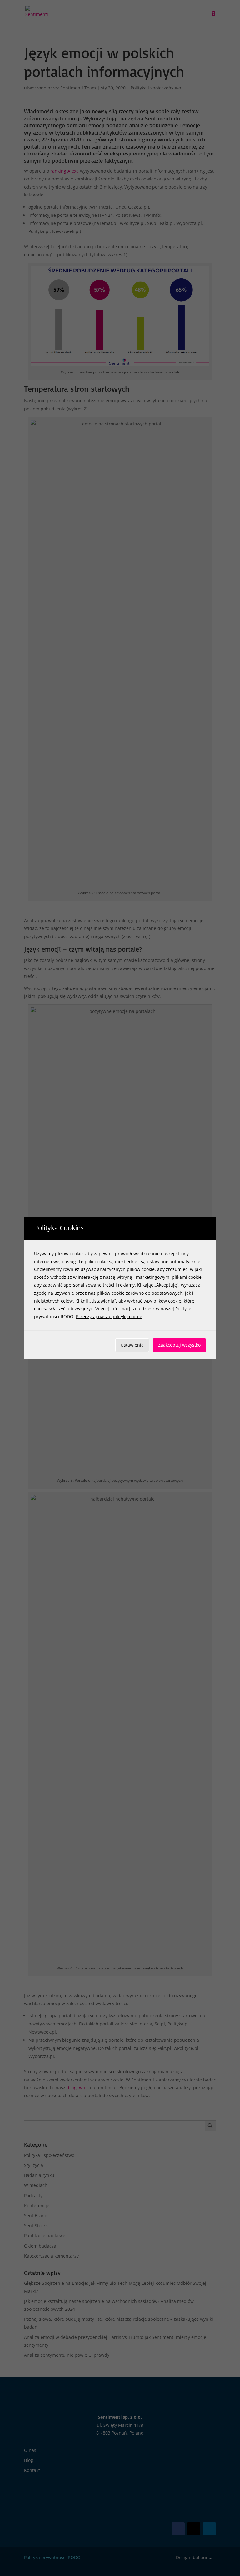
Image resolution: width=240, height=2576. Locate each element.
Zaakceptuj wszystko (179, 1345)
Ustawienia (132, 1345)
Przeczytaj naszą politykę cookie (109, 1316)
